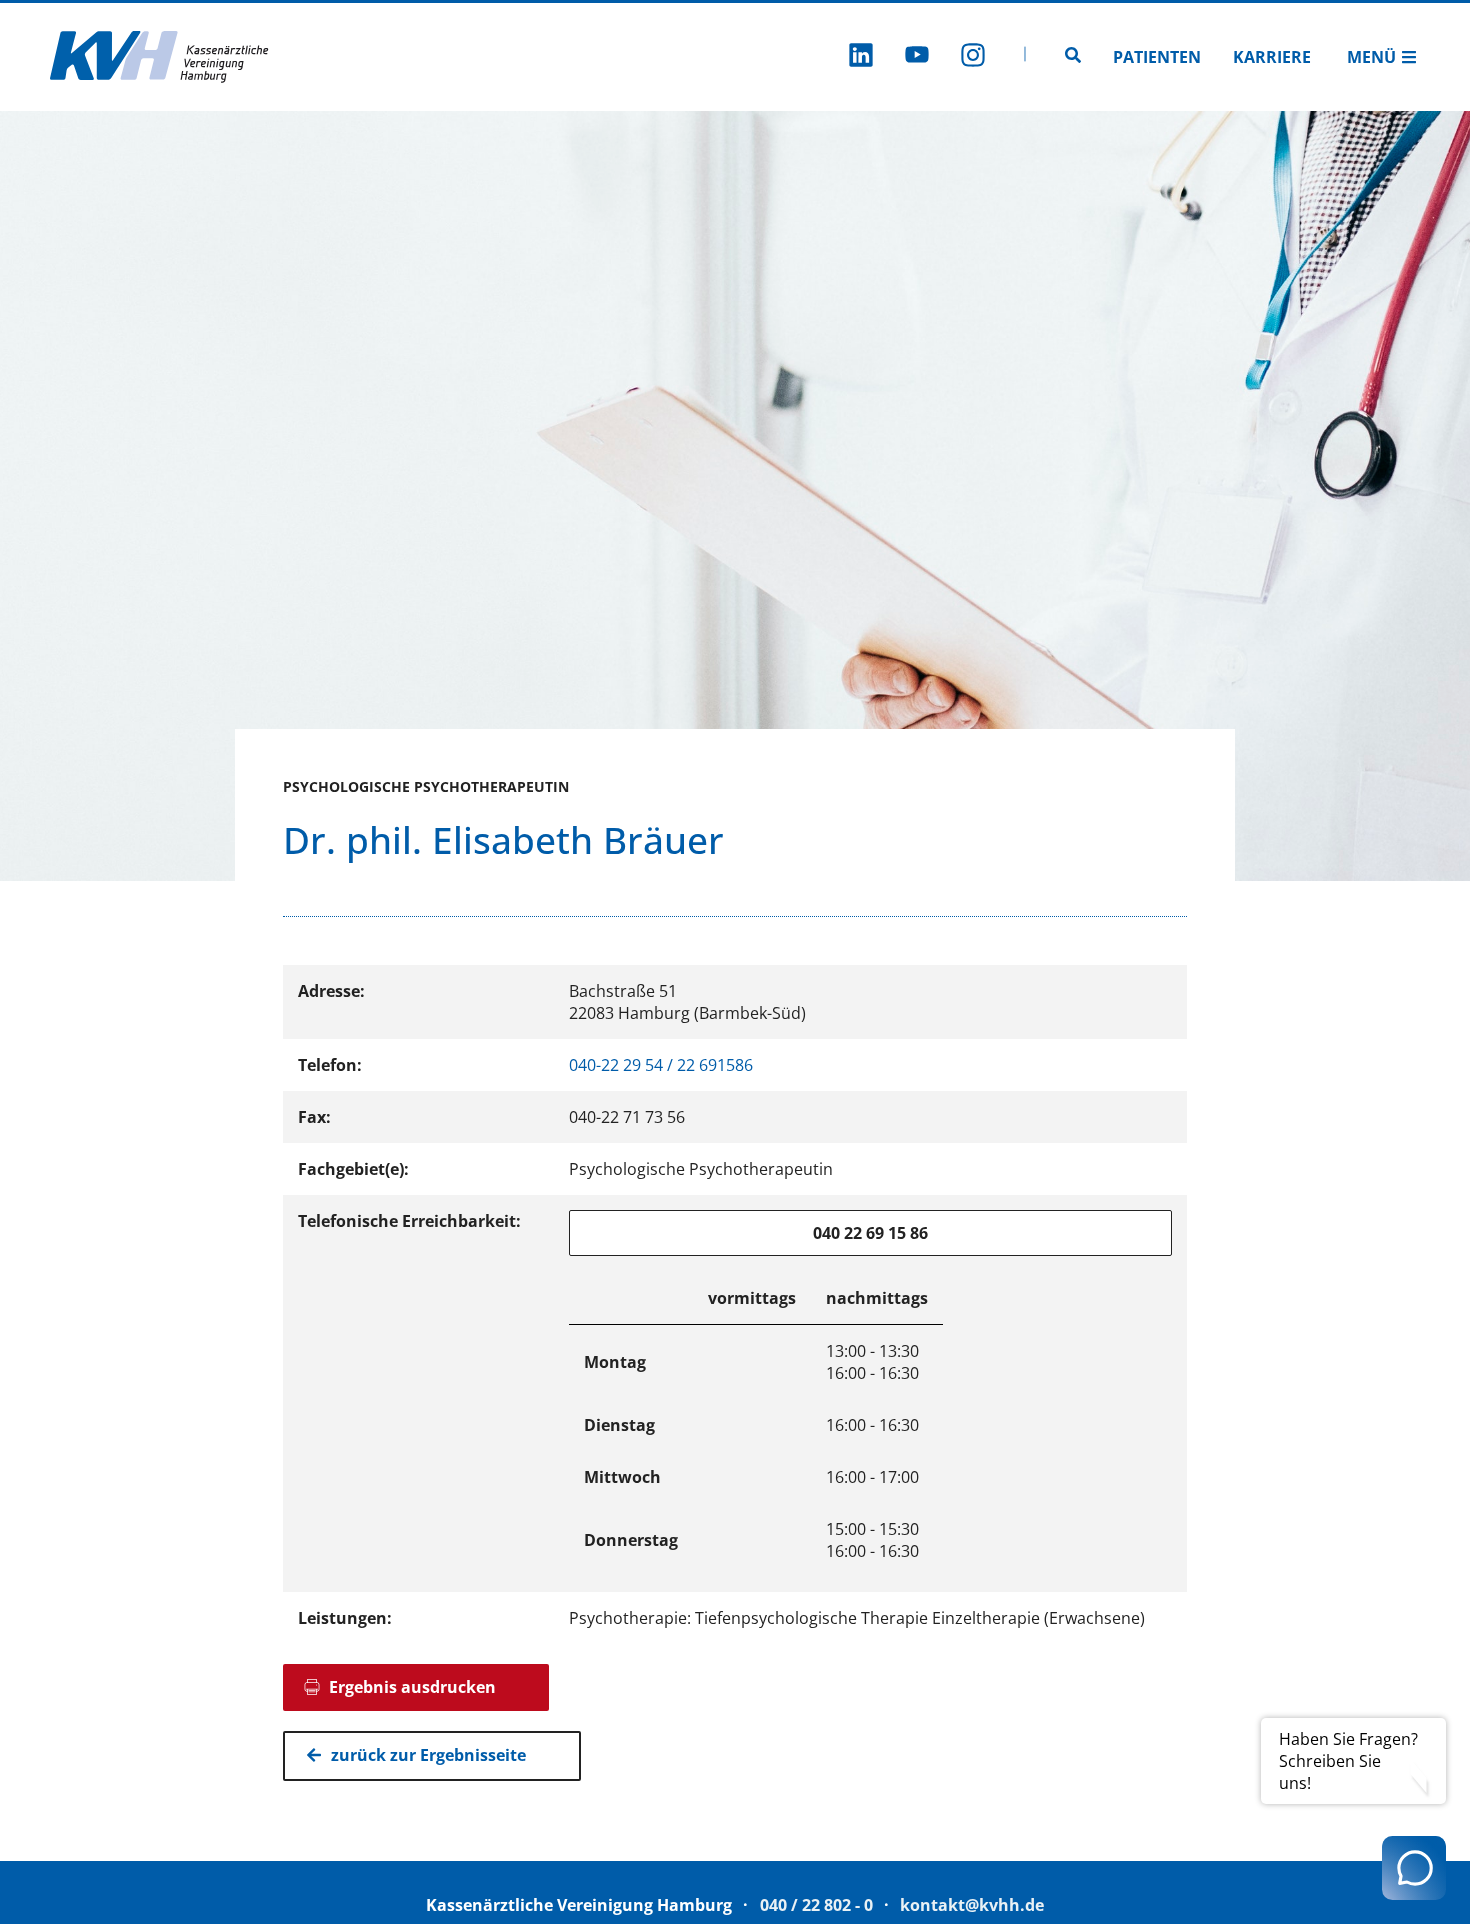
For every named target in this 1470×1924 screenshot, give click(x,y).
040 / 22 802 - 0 (816, 1905)
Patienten (1157, 57)
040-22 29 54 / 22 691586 (661, 1065)
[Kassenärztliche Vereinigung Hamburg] (160, 57)
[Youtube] (917, 57)
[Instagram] (973, 57)
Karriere (1272, 57)
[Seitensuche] (1073, 57)
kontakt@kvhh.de (972, 1905)
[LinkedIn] (861, 57)
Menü (1371, 57)
